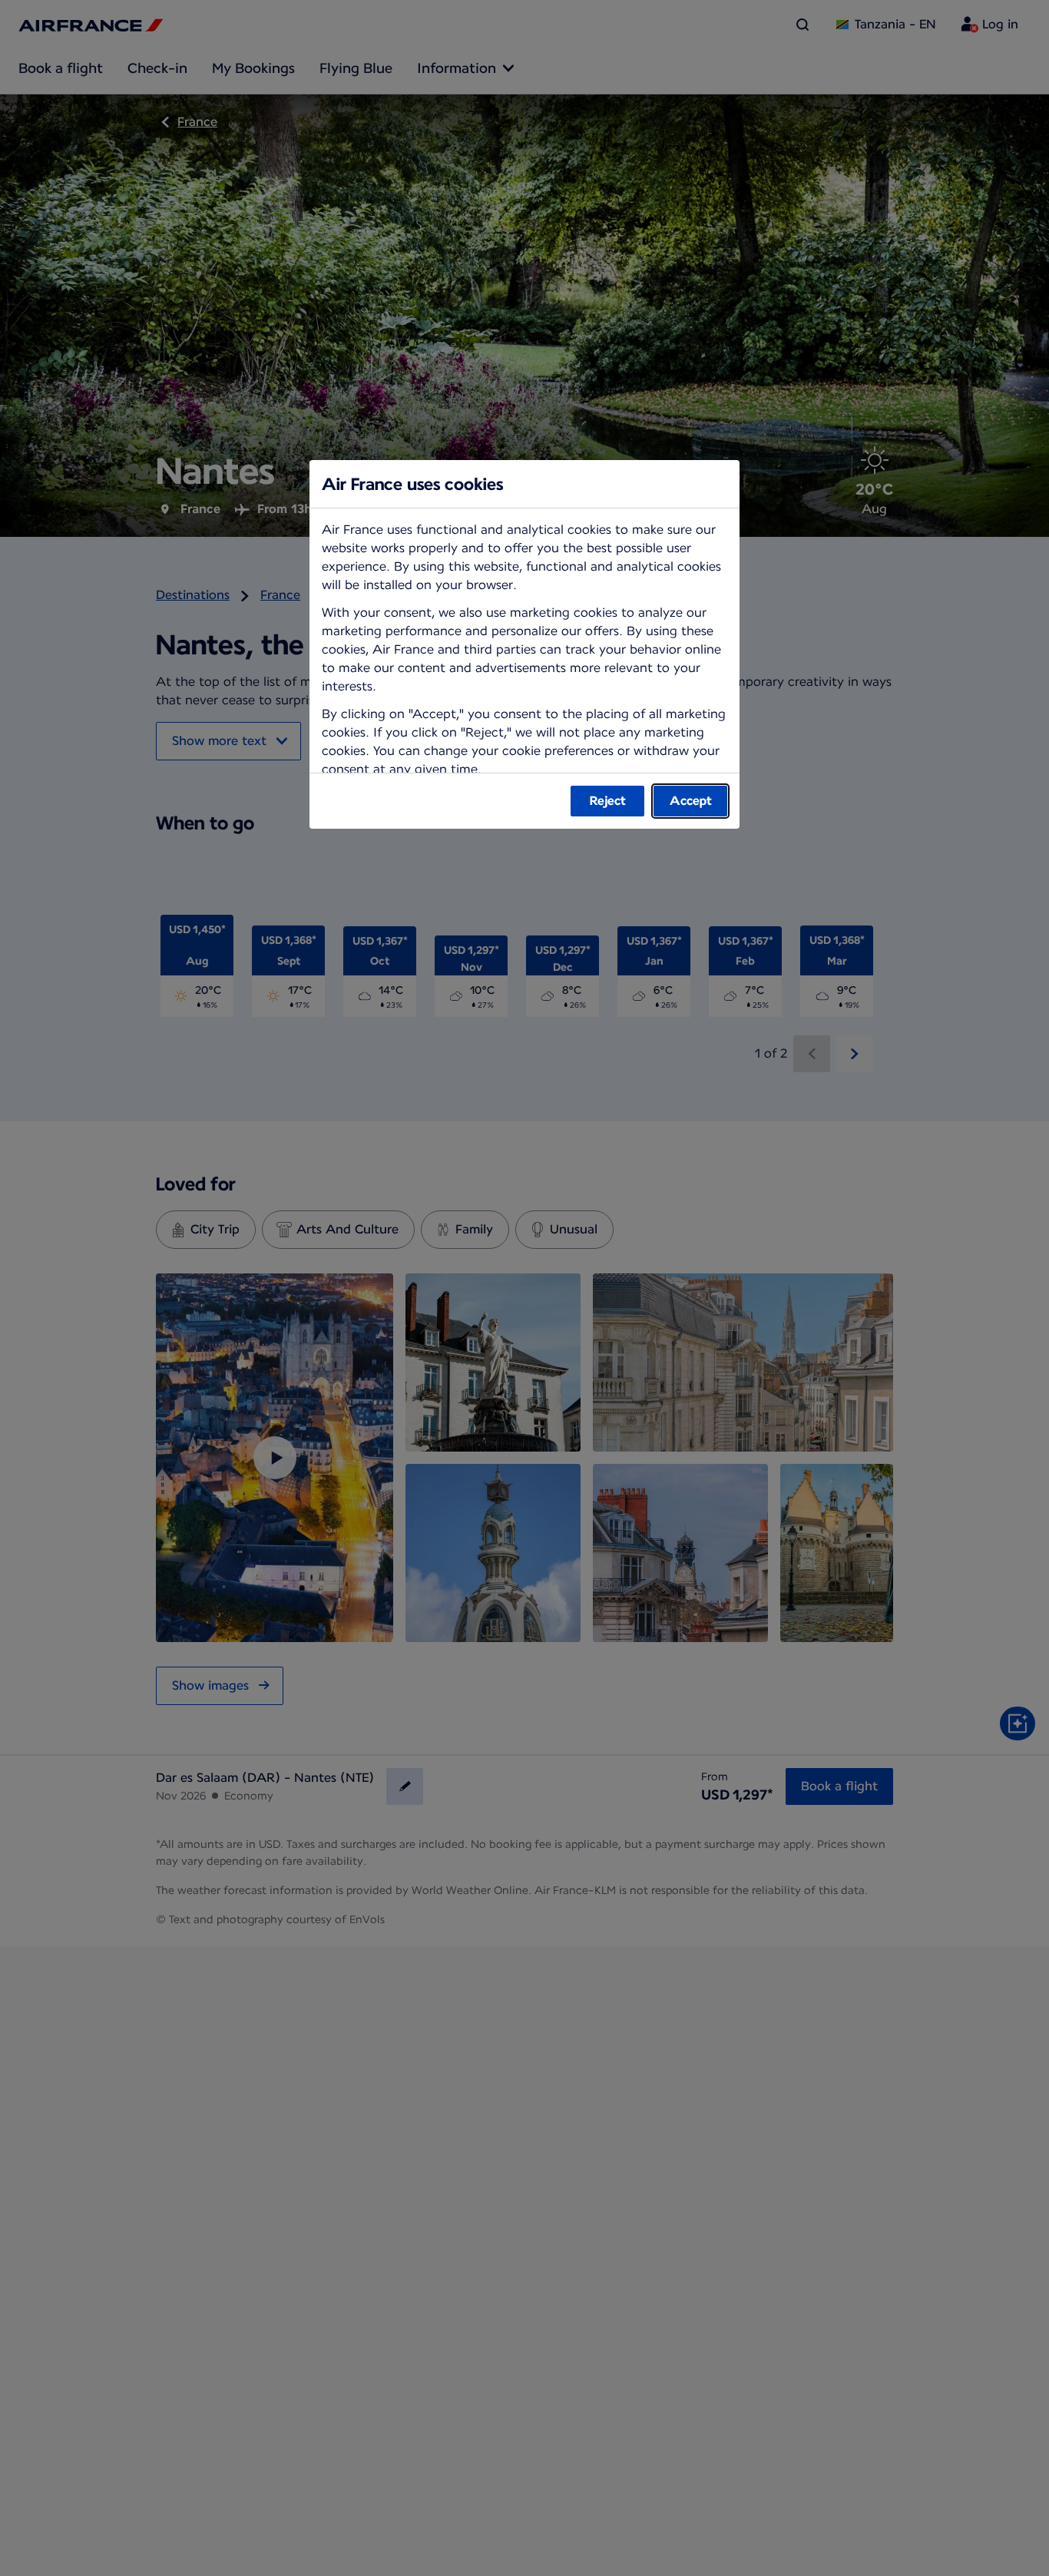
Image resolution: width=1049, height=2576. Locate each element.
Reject (608, 801)
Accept (691, 801)
